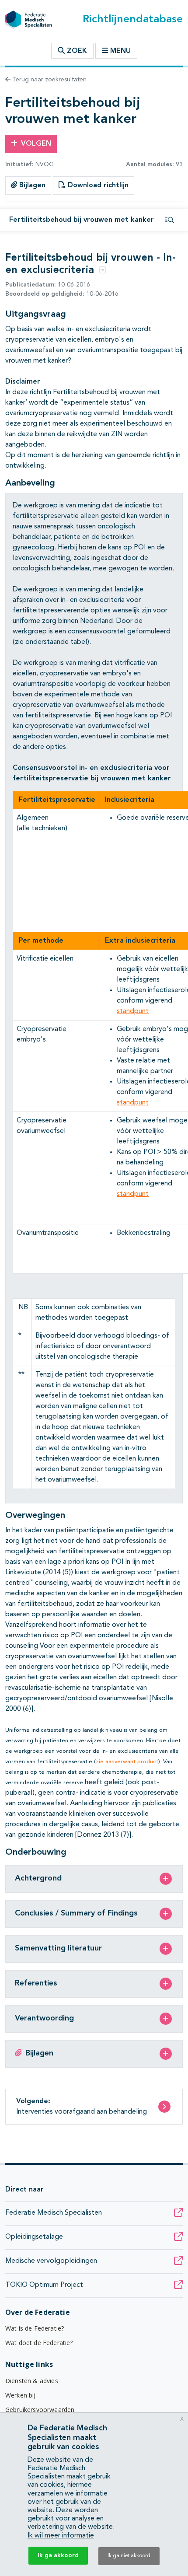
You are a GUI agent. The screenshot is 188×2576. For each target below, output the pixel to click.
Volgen (36, 144)
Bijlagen (31, 185)
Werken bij (21, 2395)
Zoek (76, 51)
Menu (120, 51)
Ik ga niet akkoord (129, 2556)
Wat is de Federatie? (35, 2328)
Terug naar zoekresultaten (49, 80)
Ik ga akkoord (58, 2555)
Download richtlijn (97, 185)
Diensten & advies (32, 2381)
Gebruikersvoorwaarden (40, 2410)
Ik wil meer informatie (61, 2536)
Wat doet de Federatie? (39, 2343)
